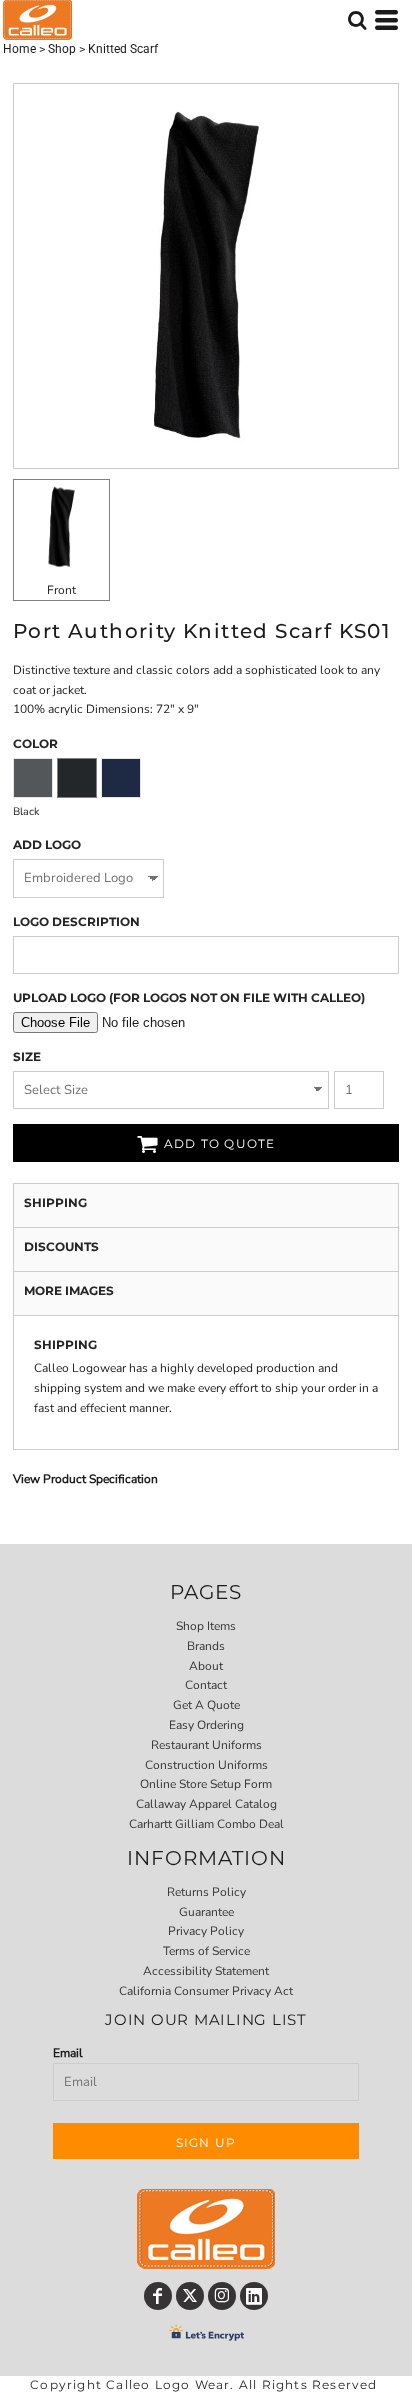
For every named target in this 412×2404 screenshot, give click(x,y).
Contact (206, 1685)
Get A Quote (206, 1705)
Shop (62, 49)
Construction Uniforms (206, 1765)
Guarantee (206, 1912)
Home (19, 49)
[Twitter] (190, 2296)
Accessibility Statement (206, 1971)
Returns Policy (206, 1892)
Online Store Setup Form (206, 1784)
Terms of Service (206, 1951)
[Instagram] (222, 2296)
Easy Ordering (206, 1725)
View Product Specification (85, 1479)
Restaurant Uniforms (206, 1745)
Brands (206, 1646)
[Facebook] (158, 2296)
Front (61, 590)
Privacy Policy (206, 1931)
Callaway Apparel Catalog (206, 1804)
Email (68, 2053)
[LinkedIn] (254, 2296)
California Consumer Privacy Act (206, 1991)
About (206, 1666)
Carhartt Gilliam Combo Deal (206, 1824)
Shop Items (206, 1626)
